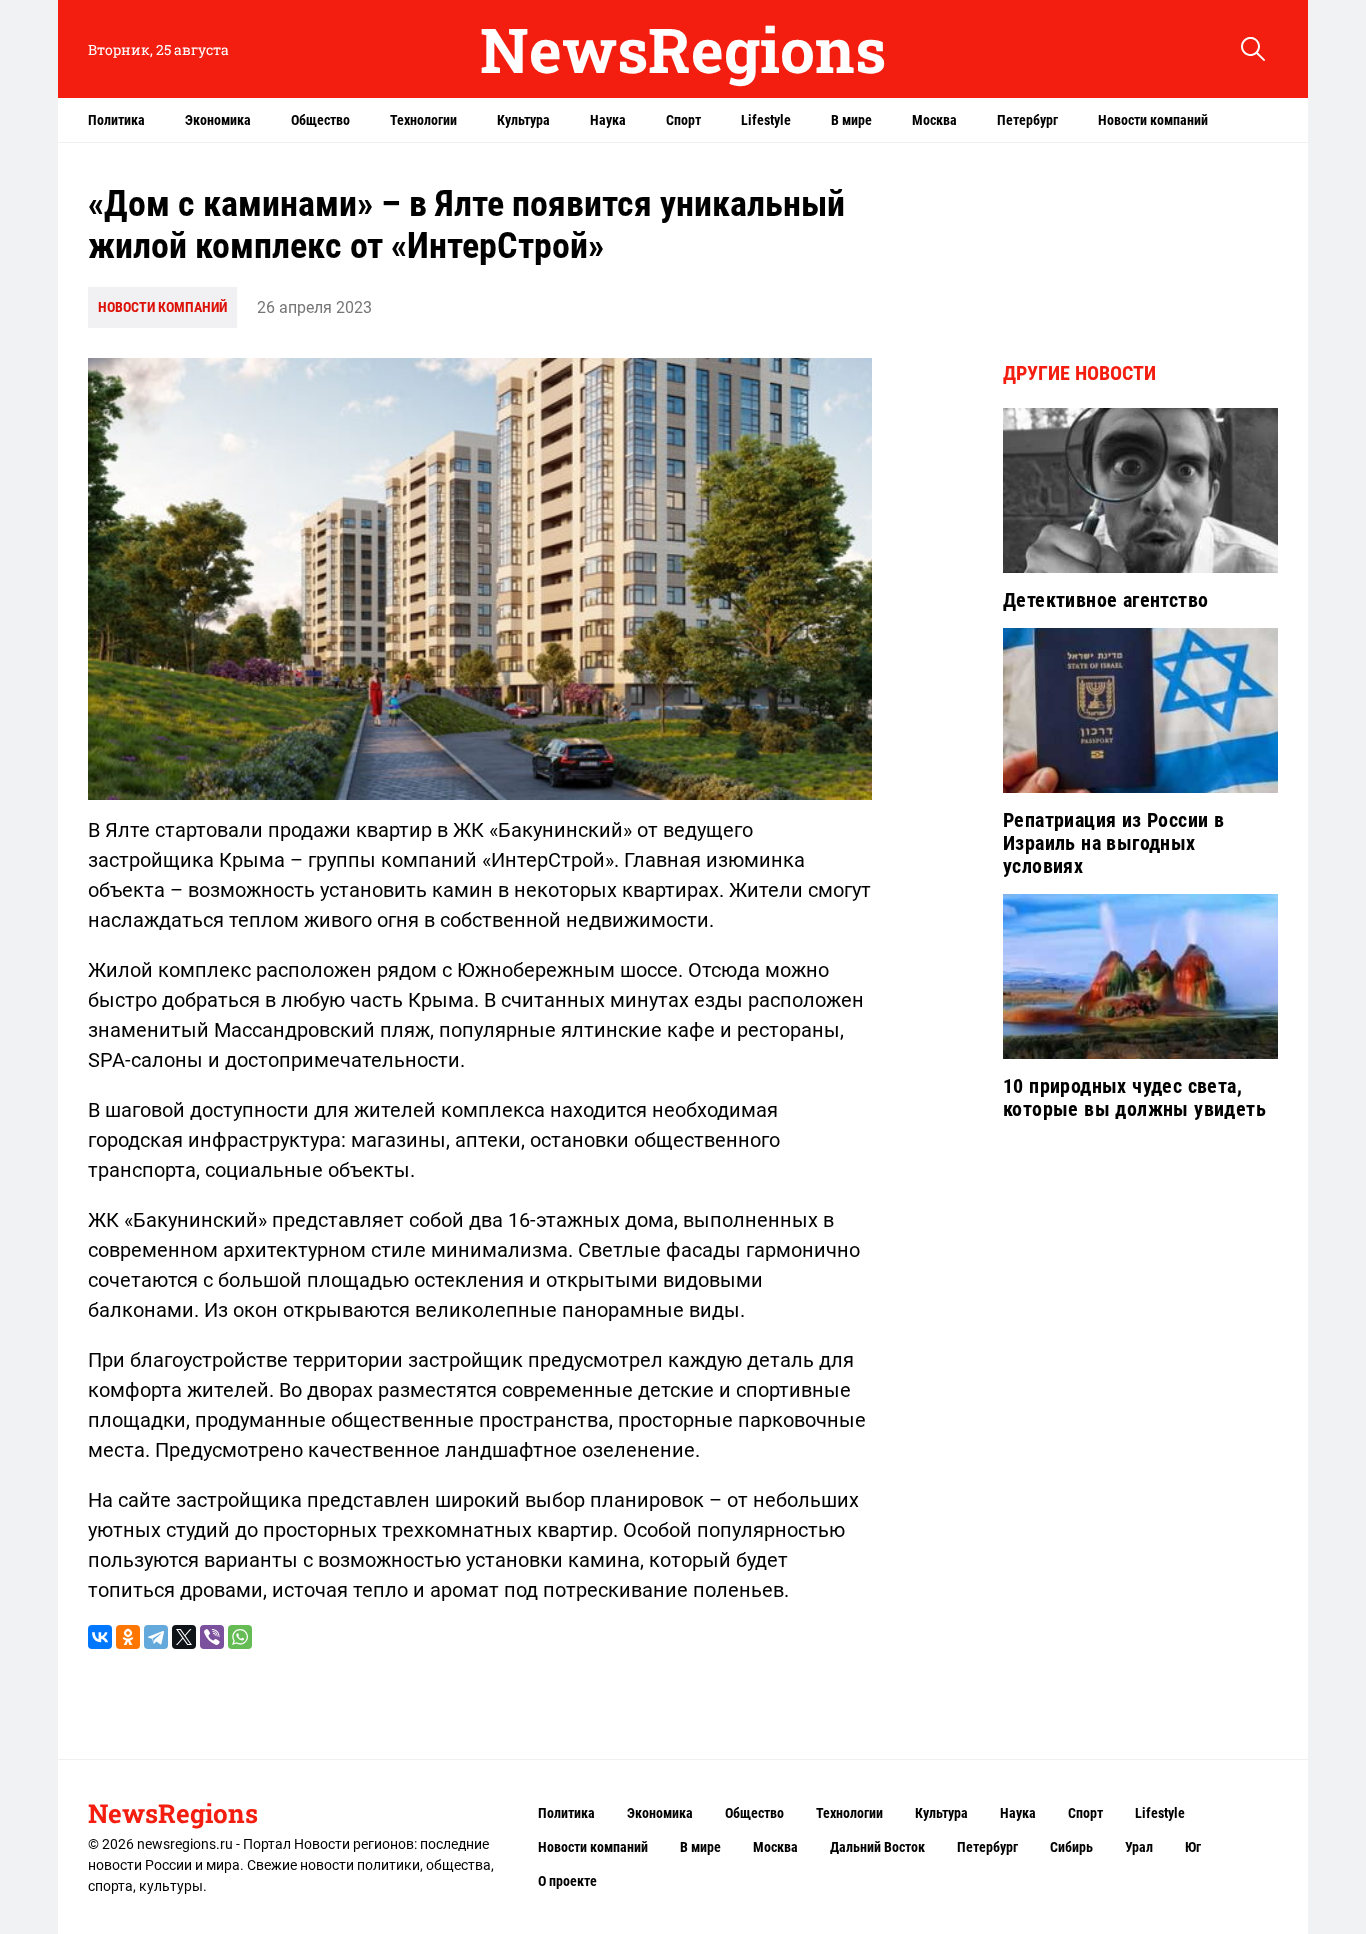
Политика (116, 120)
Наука (608, 120)
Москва (934, 120)
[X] (184, 1637)
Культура (523, 120)
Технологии (423, 120)
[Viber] (212, 1637)
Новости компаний (1153, 120)
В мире (851, 120)
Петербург (1027, 120)
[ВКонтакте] (100, 1637)
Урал (1139, 1847)
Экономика (218, 120)
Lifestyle (766, 120)
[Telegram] (156, 1637)
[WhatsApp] (240, 1637)
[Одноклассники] (128, 1637)
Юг (1193, 1847)
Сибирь (1071, 1847)
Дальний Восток (877, 1847)
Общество (320, 120)
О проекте (567, 1881)
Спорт (683, 120)
